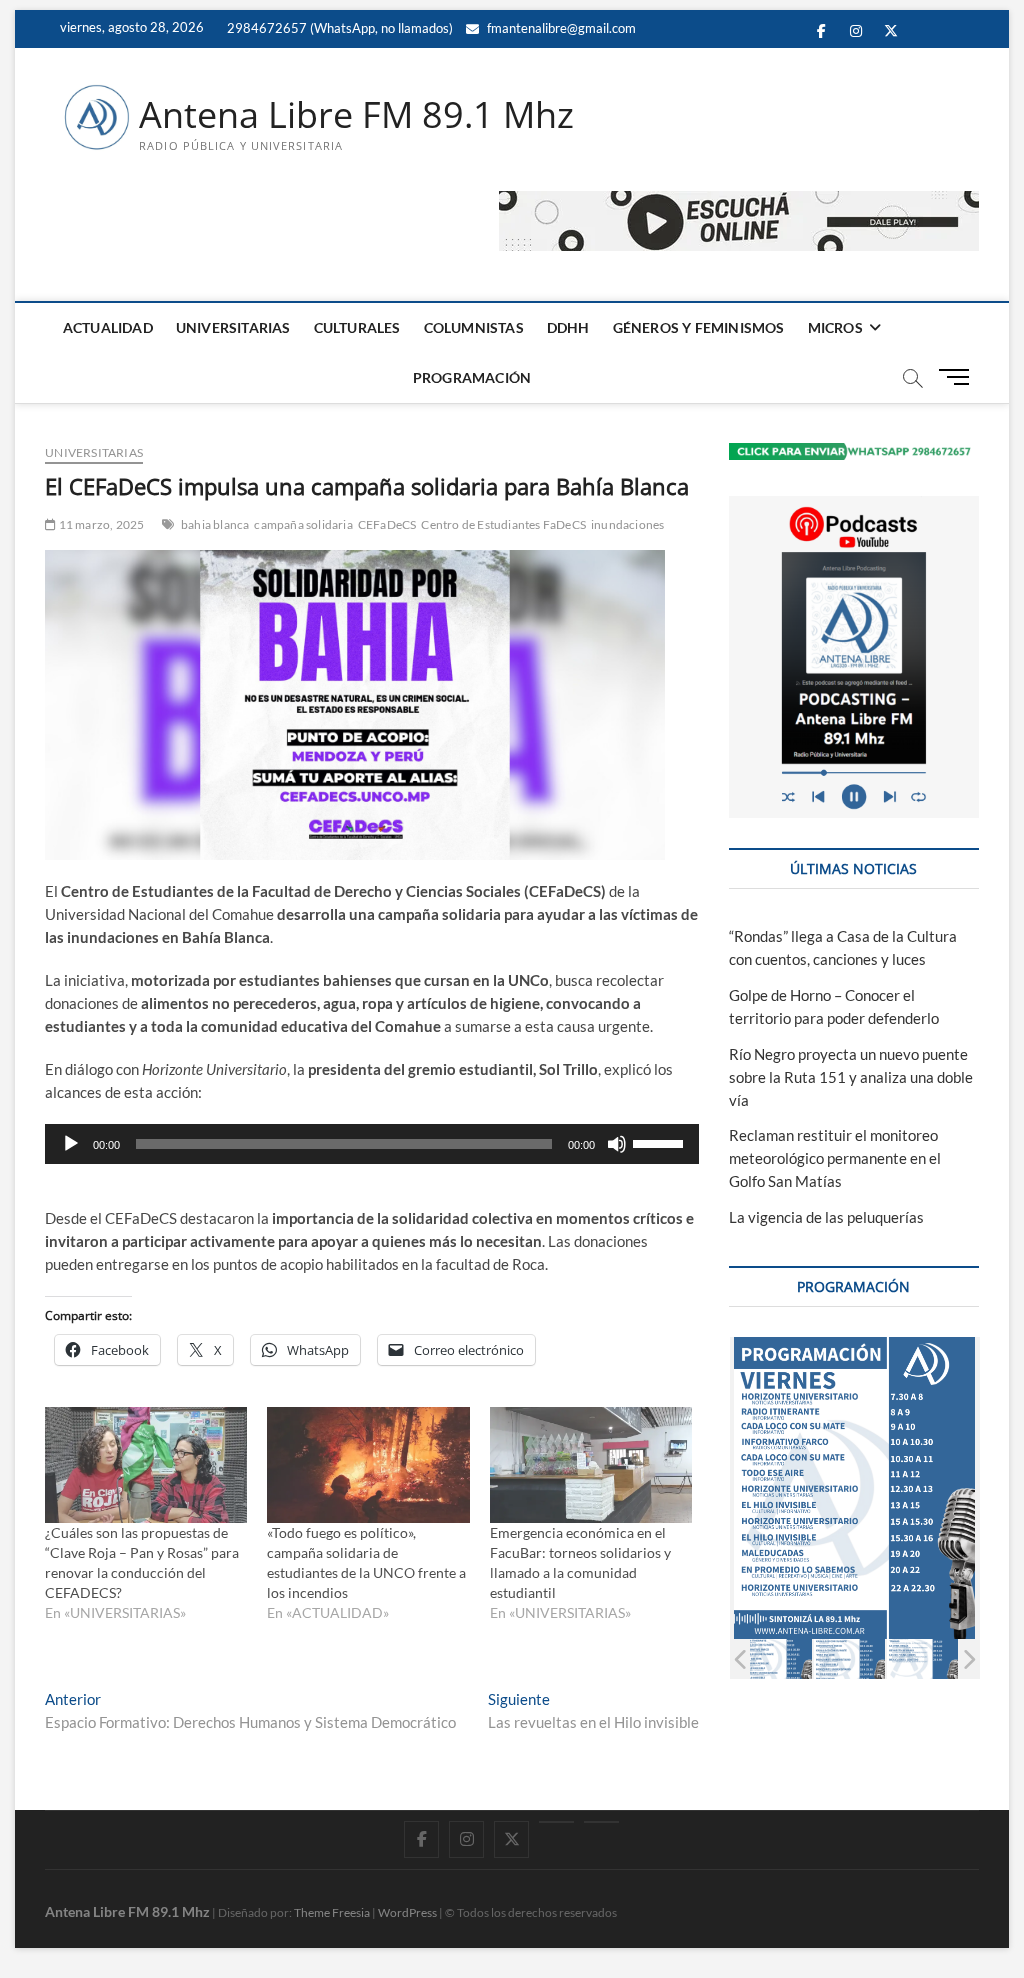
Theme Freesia (332, 1912)
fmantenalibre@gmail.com (560, 28)
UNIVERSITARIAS (233, 327)
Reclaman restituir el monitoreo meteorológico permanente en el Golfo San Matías (835, 1158)
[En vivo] (601, 1822)
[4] (776, 1659)
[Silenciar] (617, 1144)
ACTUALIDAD (108, 327)
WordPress (407, 1912)
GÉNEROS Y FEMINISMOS (699, 327)
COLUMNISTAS (474, 327)
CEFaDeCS (387, 524)
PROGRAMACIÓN (472, 377)
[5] (849, 1659)
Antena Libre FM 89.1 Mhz (356, 115)
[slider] (661, 1142)
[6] (922, 1659)
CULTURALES (357, 327)
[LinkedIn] (556, 1822)
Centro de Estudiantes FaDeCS (503, 524)
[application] (372, 1144)
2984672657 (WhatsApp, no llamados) (338, 28)
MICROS (835, 327)
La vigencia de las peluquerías (826, 1217)
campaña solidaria (303, 524)
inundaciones (627, 524)
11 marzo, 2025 (100, 524)
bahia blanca (215, 524)
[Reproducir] (71, 1144)
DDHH (568, 327)
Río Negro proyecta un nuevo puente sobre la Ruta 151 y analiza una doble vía (851, 1077)
